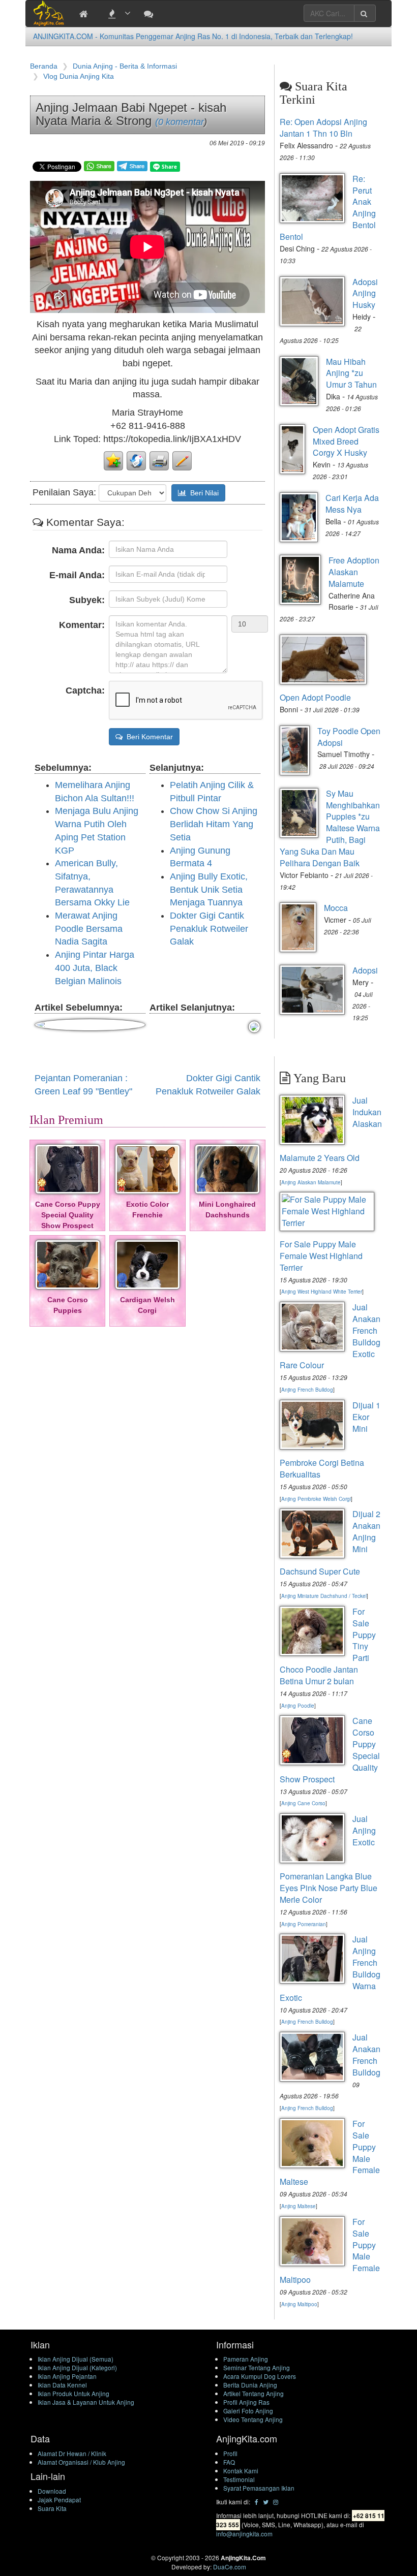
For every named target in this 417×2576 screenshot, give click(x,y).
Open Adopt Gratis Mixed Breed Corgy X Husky (346, 441)
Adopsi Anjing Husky (365, 293)
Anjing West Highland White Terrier (322, 1292)
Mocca (336, 908)
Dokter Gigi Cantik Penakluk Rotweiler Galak (209, 929)
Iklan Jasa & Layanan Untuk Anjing (86, 2402)
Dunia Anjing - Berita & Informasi (125, 66)
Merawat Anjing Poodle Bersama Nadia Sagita (89, 929)
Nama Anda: (78, 550)
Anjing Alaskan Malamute (311, 1182)
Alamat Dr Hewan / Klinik (72, 2453)
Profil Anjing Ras (246, 2402)
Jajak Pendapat (59, 2500)
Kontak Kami (241, 2471)
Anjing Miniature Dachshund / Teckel (324, 1596)
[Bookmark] (113, 460)
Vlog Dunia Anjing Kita (79, 76)
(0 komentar (180, 122)
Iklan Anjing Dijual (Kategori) (77, 2367)
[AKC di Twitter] (266, 2502)
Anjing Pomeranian (304, 1924)
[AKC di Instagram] (276, 2502)
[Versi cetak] (159, 460)
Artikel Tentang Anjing (254, 2393)
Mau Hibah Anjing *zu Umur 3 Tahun (351, 373)
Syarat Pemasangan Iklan (259, 2488)
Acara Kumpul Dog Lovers (260, 2376)
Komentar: (82, 625)
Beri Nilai (202, 493)
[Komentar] (182, 460)
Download (52, 2491)
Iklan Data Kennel (62, 2385)
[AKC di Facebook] (257, 2502)
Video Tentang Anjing (253, 2419)
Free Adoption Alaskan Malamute (354, 572)
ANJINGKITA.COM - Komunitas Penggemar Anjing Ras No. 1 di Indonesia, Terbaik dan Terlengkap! (193, 36)
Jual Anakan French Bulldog (366, 2055)
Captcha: (85, 690)
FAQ (229, 2462)
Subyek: (87, 600)
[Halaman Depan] (86, 13)
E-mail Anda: (77, 575)
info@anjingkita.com (244, 2534)
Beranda (44, 66)
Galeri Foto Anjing (248, 2411)
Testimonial (239, 2479)
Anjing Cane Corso (303, 1803)
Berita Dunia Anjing (250, 2385)
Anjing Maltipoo (299, 2304)
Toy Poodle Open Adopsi (349, 737)
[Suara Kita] (151, 13)
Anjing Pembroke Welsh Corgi (316, 1499)
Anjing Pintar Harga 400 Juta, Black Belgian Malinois (95, 968)
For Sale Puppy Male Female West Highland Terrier (321, 1256)
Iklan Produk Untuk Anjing (73, 2393)
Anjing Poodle (298, 1706)
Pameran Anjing (246, 2359)
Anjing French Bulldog (307, 1390)
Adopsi (365, 970)
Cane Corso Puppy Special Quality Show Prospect (68, 1215)
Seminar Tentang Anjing (257, 2367)
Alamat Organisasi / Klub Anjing (81, 2462)
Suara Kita (52, 2508)
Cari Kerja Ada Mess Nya (352, 504)
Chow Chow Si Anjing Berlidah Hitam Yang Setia (214, 824)
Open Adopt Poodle (315, 697)
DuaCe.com (230, 2567)
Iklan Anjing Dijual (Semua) (76, 2359)
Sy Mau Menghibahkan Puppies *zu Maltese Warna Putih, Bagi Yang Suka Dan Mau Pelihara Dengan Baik (330, 828)
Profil (230, 2453)
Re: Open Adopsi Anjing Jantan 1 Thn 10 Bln (323, 128)
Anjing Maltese (299, 2206)
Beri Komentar (148, 737)
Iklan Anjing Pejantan (67, 2376)
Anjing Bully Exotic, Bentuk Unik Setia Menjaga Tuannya (209, 889)
